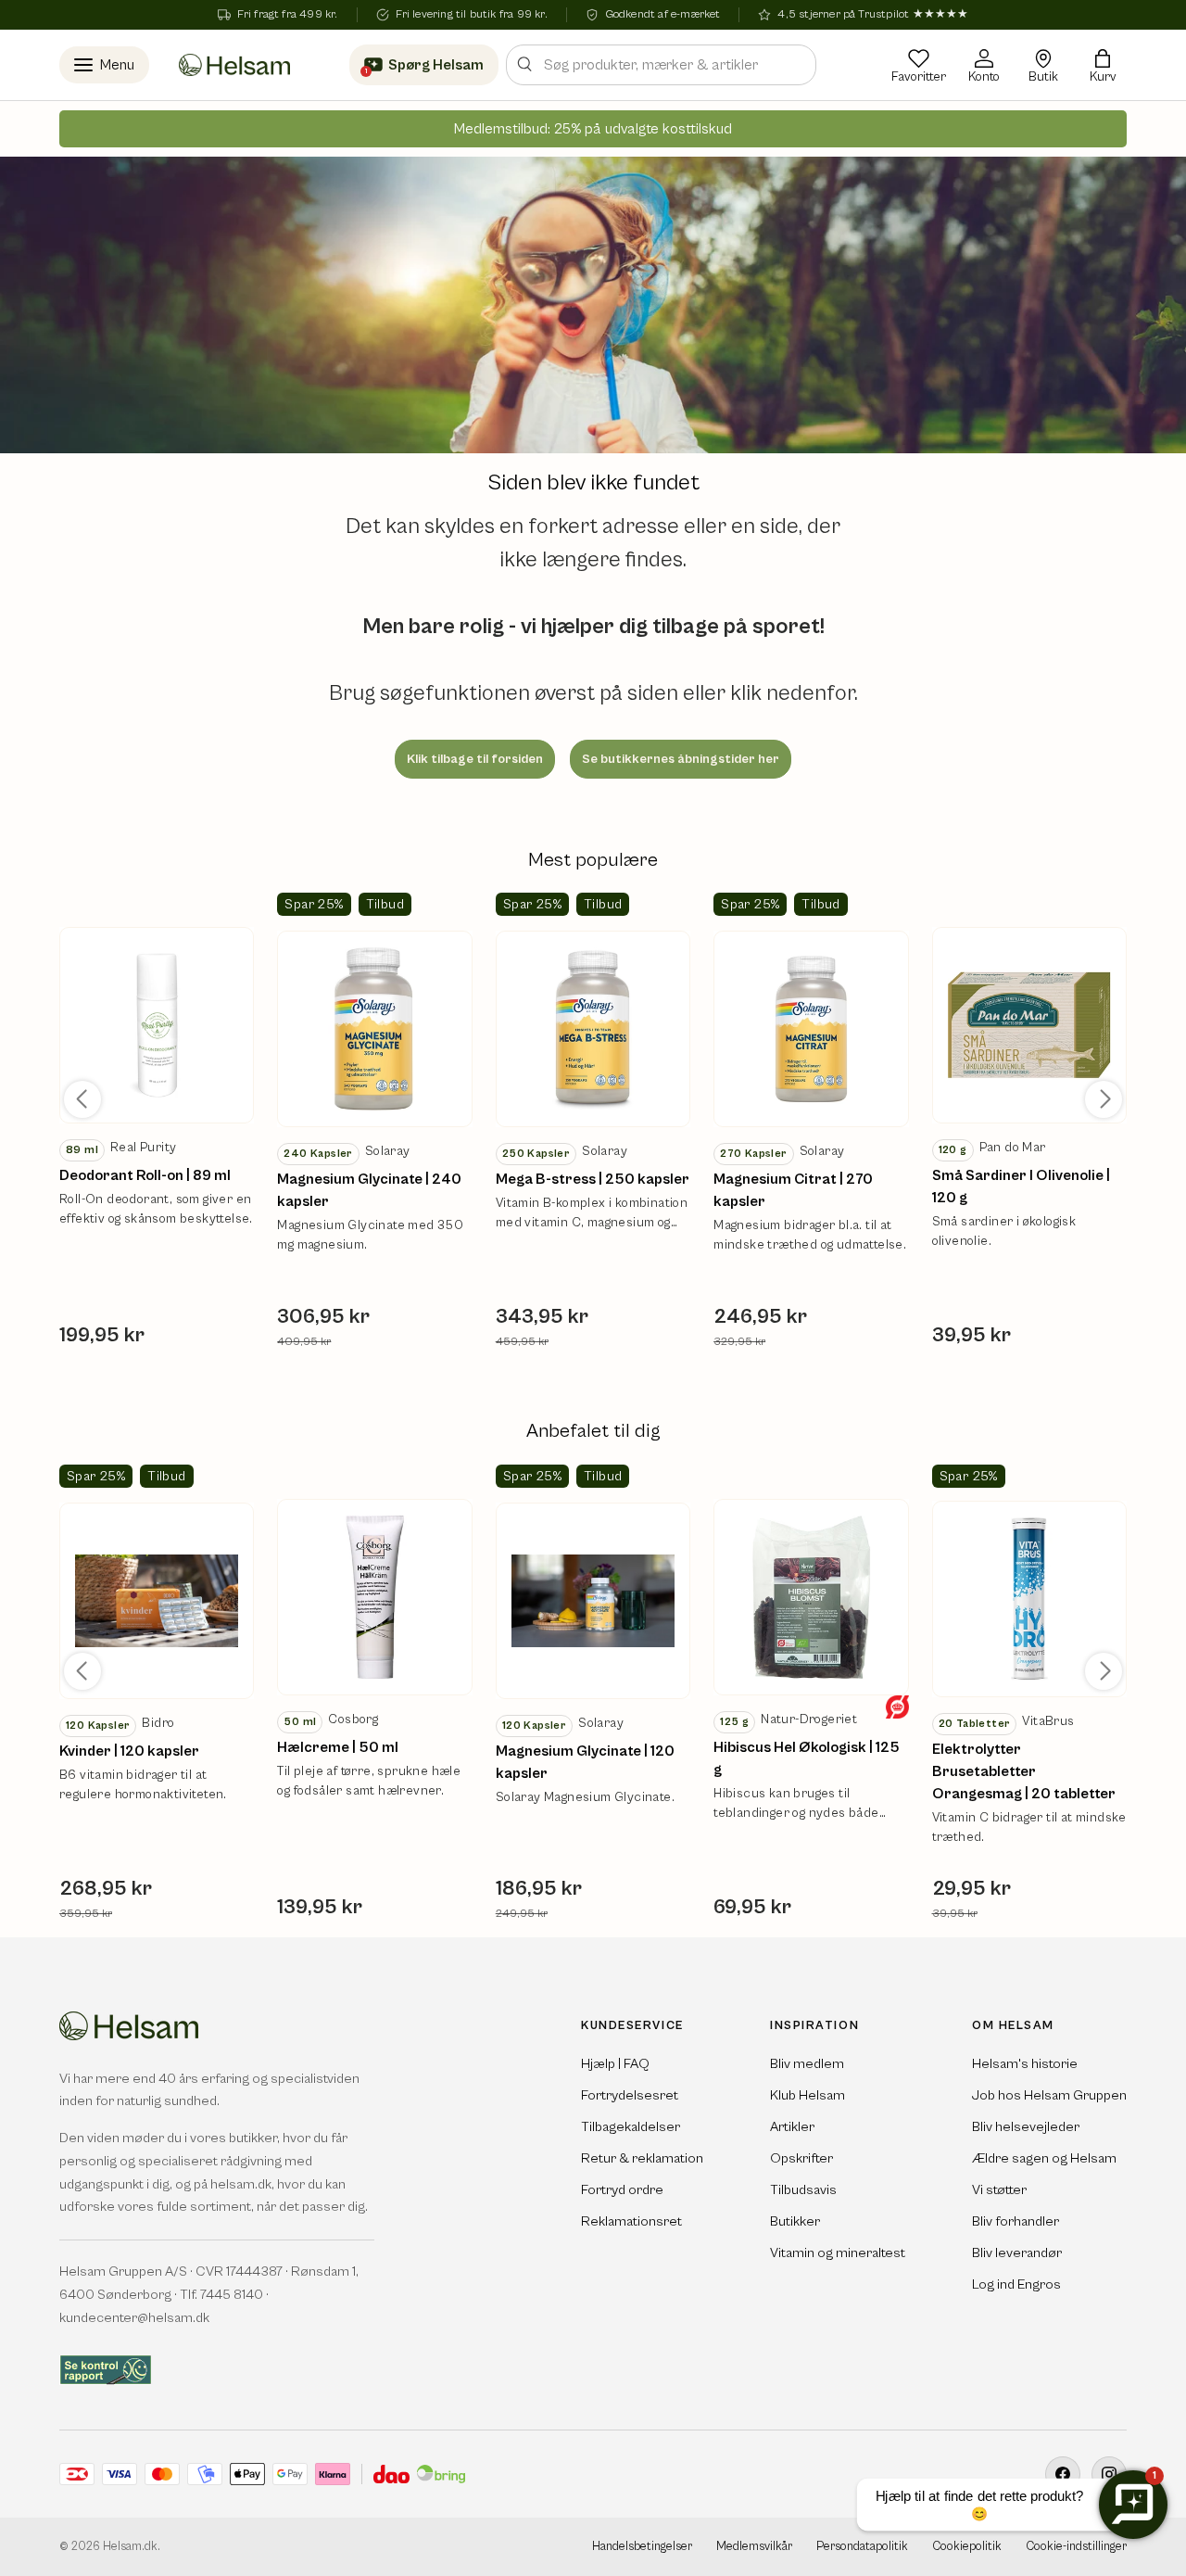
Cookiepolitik (967, 2547)
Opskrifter (801, 2158)
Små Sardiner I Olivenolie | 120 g (1021, 1186)
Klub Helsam (807, 2095)
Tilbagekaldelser (631, 2127)
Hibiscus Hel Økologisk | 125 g (807, 1758)
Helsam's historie (1025, 2064)
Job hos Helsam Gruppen (1049, 2095)
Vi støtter (999, 2190)
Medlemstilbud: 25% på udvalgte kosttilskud (593, 129)
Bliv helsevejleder (1026, 2127)
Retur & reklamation (642, 2158)
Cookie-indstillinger (1076, 2547)
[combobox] (661, 65)
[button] (1103, 65)
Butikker (795, 2221)
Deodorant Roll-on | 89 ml (145, 1175)
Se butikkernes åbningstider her (681, 759)
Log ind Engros (1016, 2284)
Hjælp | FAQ (615, 2064)
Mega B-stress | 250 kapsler (593, 1179)
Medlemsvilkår (754, 2547)
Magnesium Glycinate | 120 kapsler (585, 1762)
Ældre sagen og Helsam (1044, 2158)
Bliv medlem (807, 2064)
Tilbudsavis (803, 2190)
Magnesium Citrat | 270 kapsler (793, 1190)
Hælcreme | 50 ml (338, 1747)
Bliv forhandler (1016, 2221)
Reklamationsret (631, 2221)
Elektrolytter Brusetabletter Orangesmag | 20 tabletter (1024, 1771)
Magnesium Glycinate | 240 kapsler (369, 1190)
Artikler (792, 2127)
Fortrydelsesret (630, 2095)
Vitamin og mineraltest (838, 2253)
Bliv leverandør (1017, 2253)
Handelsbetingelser (642, 2547)
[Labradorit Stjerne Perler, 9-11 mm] (157, 1025)
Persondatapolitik (862, 2547)
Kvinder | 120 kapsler (129, 1751)
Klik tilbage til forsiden (475, 759)
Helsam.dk (130, 2547)
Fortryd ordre (622, 2190)
